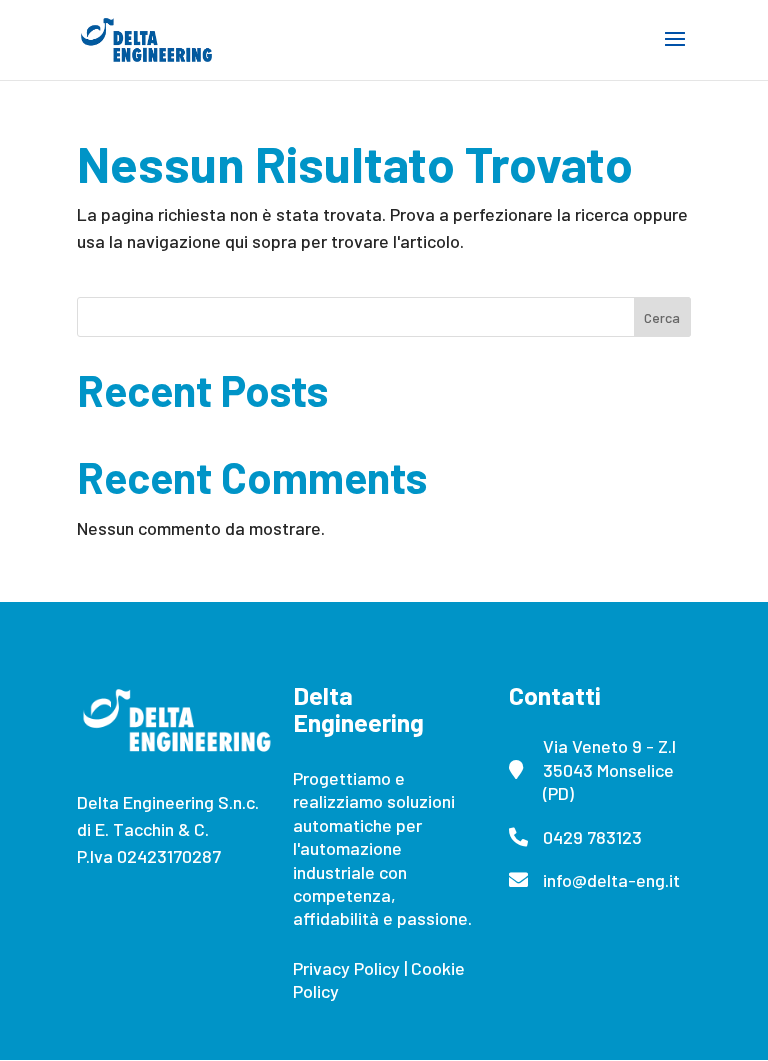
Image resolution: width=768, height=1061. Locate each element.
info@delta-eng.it (611, 880)
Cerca (662, 317)
